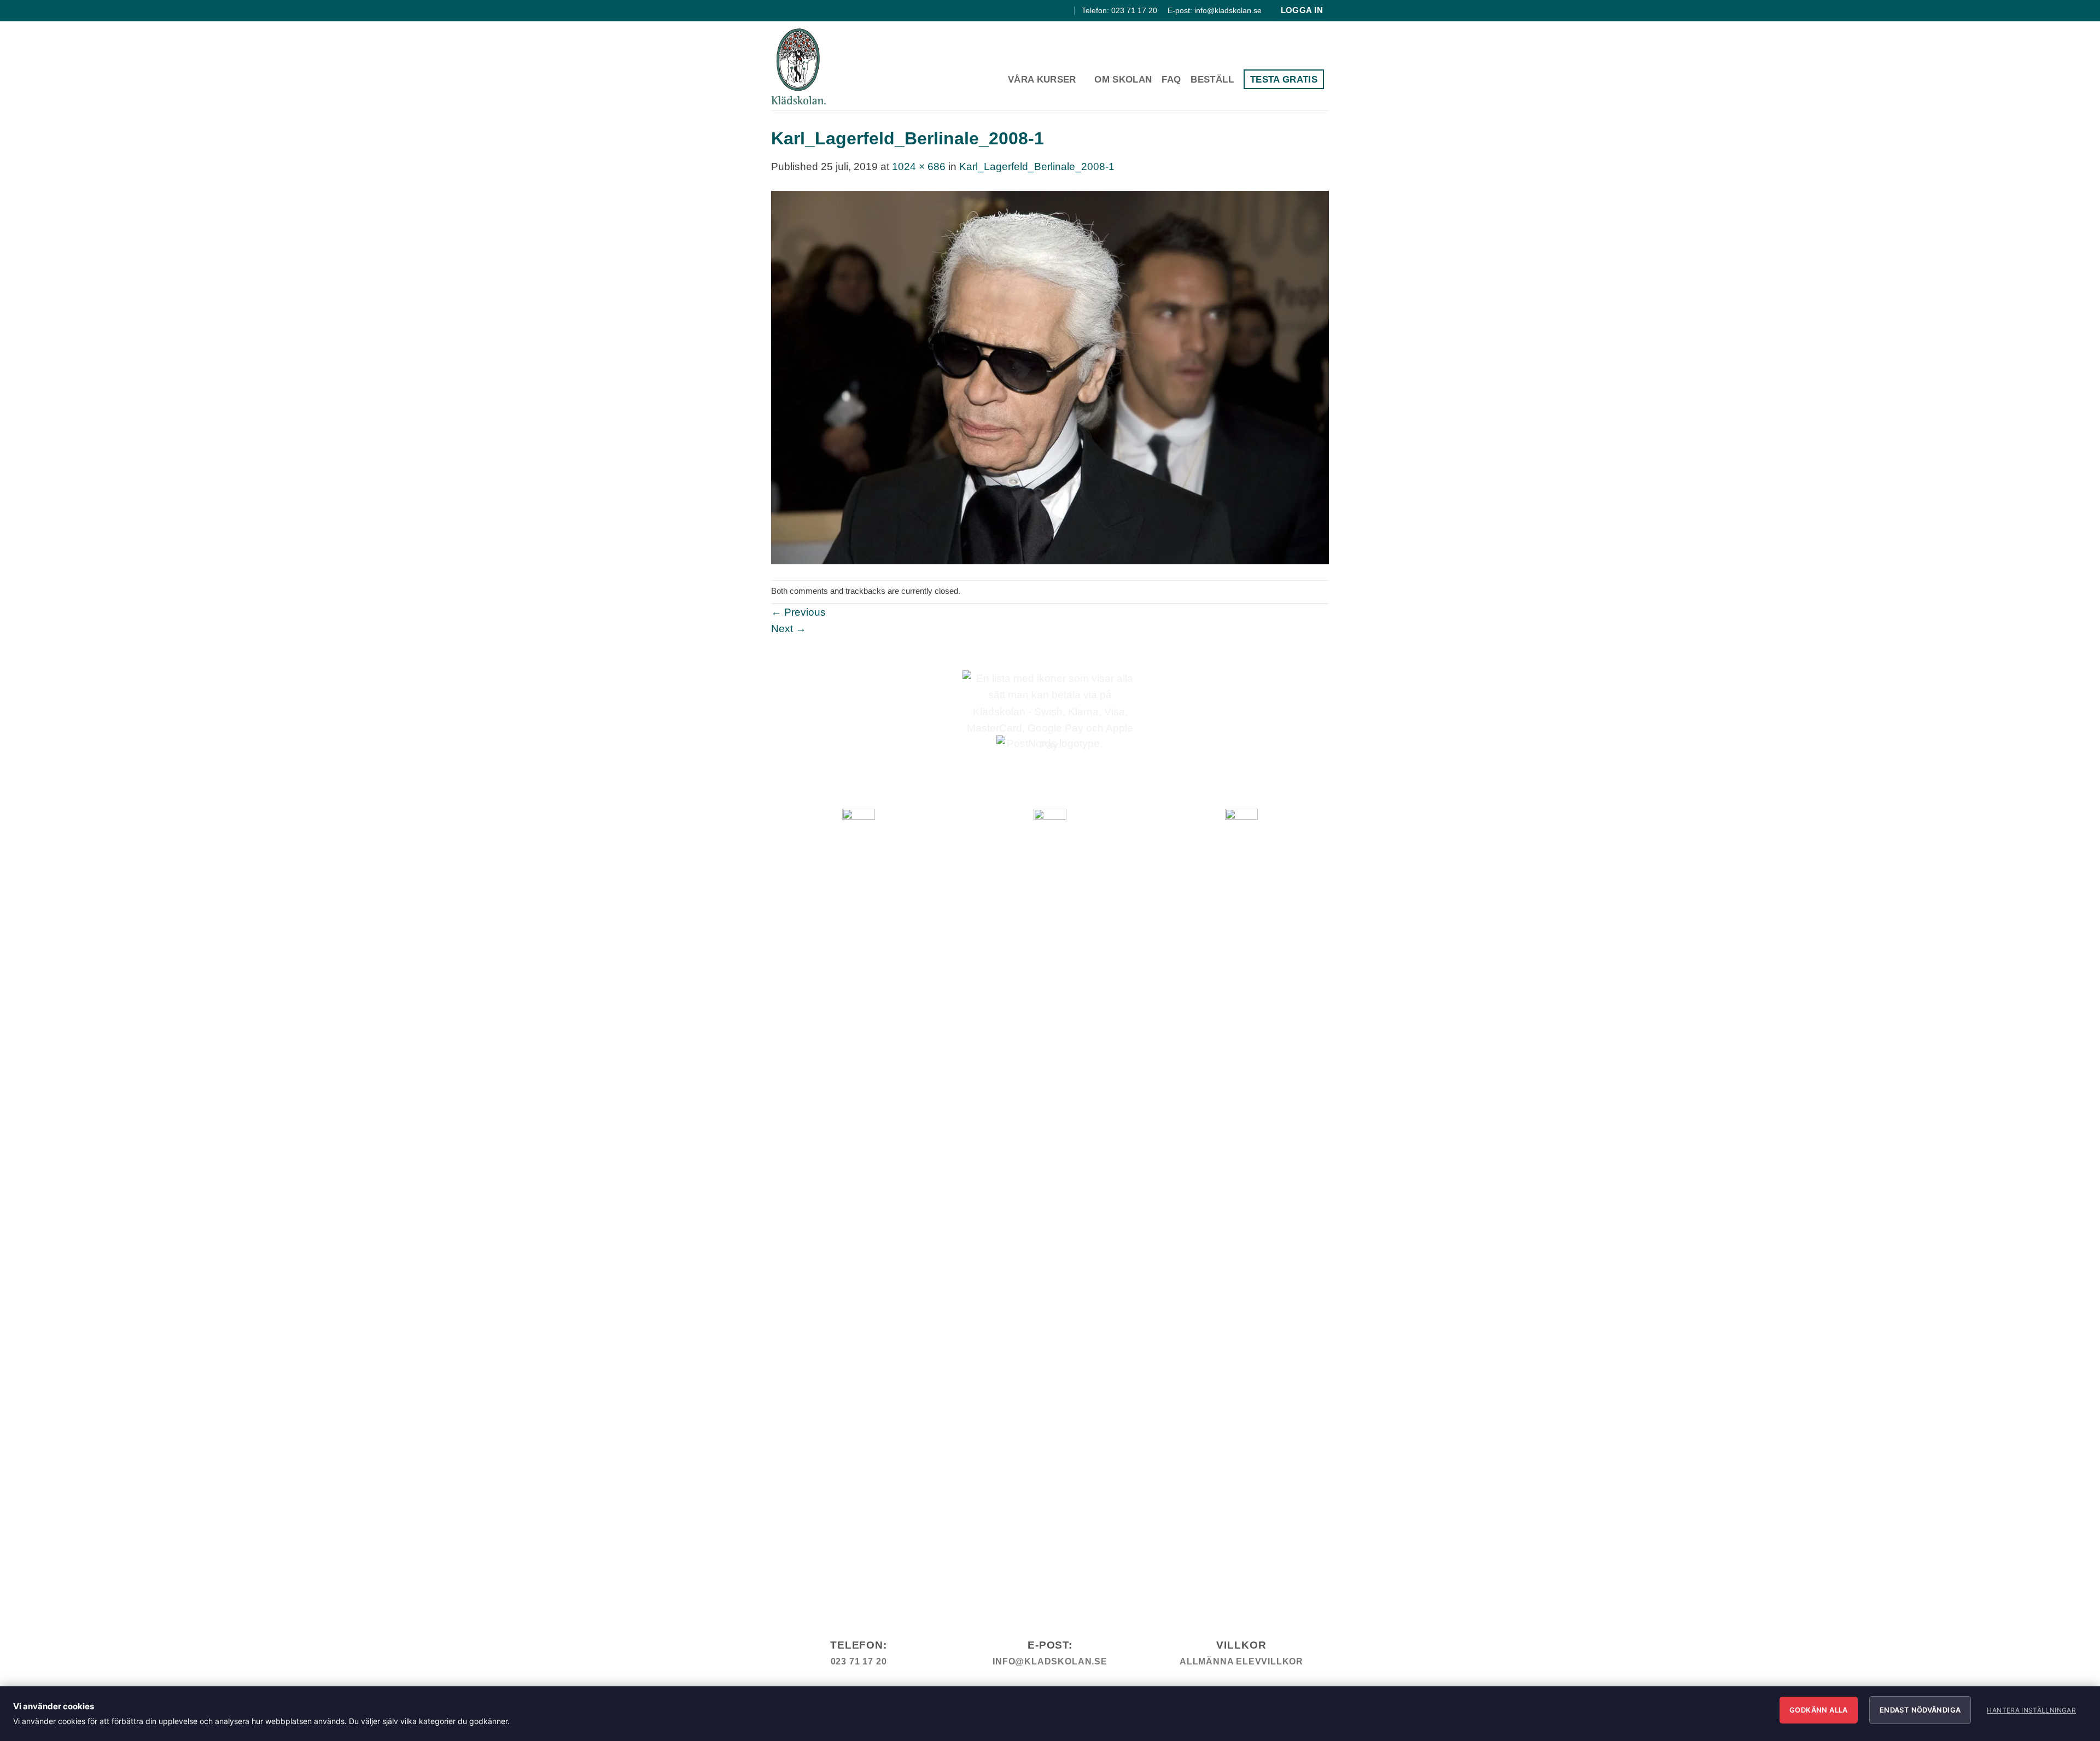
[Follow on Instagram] (1052, 10)
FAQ (1171, 79)
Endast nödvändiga (1920, 1710)
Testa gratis (1284, 79)
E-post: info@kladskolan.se (1215, 10)
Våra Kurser (1042, 79)
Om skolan (1123, 79)
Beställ (1212, 79)
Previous (798, 612)
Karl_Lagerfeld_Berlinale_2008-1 (1037, 166)
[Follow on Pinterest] (1065, 10)
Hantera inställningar (2031, 1710)
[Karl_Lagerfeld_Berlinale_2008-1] (1050, 377)
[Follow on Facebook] (1040, 10)
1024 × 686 (919, 166)
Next (789, 629)
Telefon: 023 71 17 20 (1119, 10)
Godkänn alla (1819, 1710)
